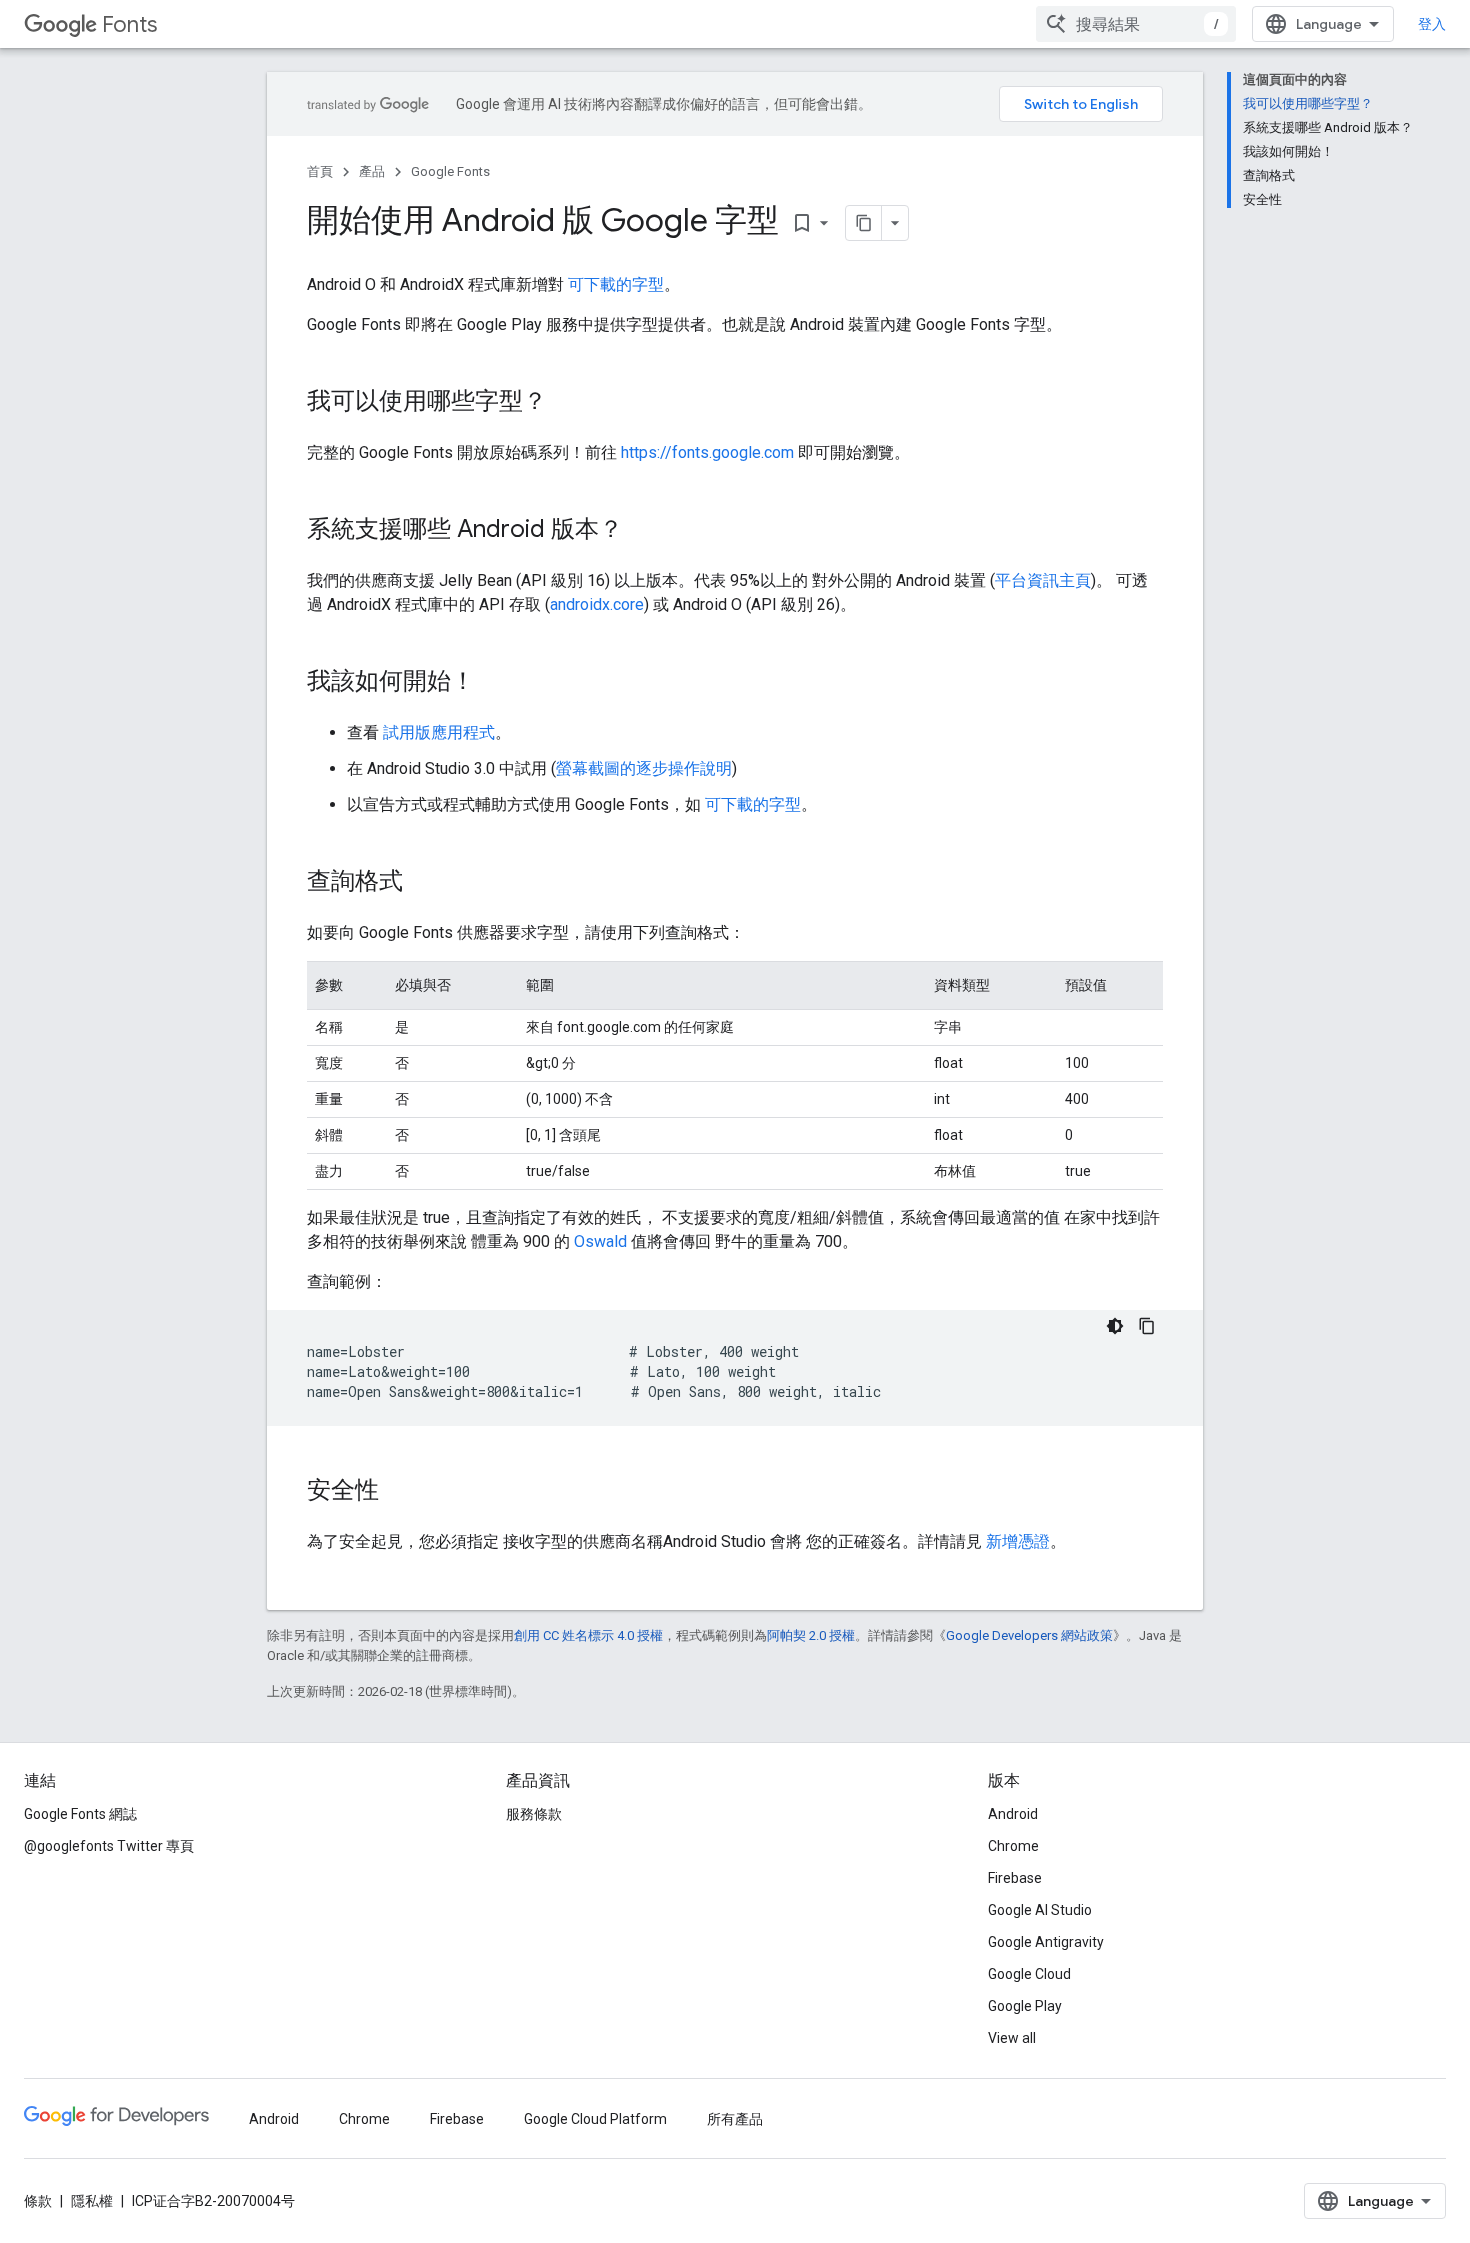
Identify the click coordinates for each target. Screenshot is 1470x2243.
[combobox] (1136, 24)
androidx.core (597, 604)
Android (1013, 1814)
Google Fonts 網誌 (80, 1814)
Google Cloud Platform (595, 2119)
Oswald (600, 1241)
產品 (372, 171)
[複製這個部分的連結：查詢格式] (423, 883)
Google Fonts (450, 171)
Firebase (1015, 1878)
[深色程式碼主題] (1115, 1326)
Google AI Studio (1040, 1910)
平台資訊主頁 (1043, 580)
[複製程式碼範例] (1147, 1326)
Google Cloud (1029, 1974)
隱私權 (92, 2201)
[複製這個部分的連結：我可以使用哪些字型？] (567, 403)
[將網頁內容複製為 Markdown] (864, 223)
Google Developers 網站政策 (1029, 1635)
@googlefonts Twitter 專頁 (109, 1846)
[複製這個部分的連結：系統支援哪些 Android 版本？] (643, 531)
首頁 (320, 171)
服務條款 (534, 1814)
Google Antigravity (1046, 1942)
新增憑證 (1018, 1541)
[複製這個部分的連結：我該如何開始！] (495, 683)
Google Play (1025, 2006)
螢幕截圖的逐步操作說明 (644, 768)
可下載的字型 (616, 284)
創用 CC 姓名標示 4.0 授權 (588, 1635)
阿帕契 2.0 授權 (811, 1635)
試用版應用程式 (439, 732)
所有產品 (735, 2119)
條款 (38, 2201)
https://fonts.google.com (707, 452)
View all (1012, 2038)
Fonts (129, 24)
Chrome (1013, 1846)
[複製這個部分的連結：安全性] (399, 1492)
